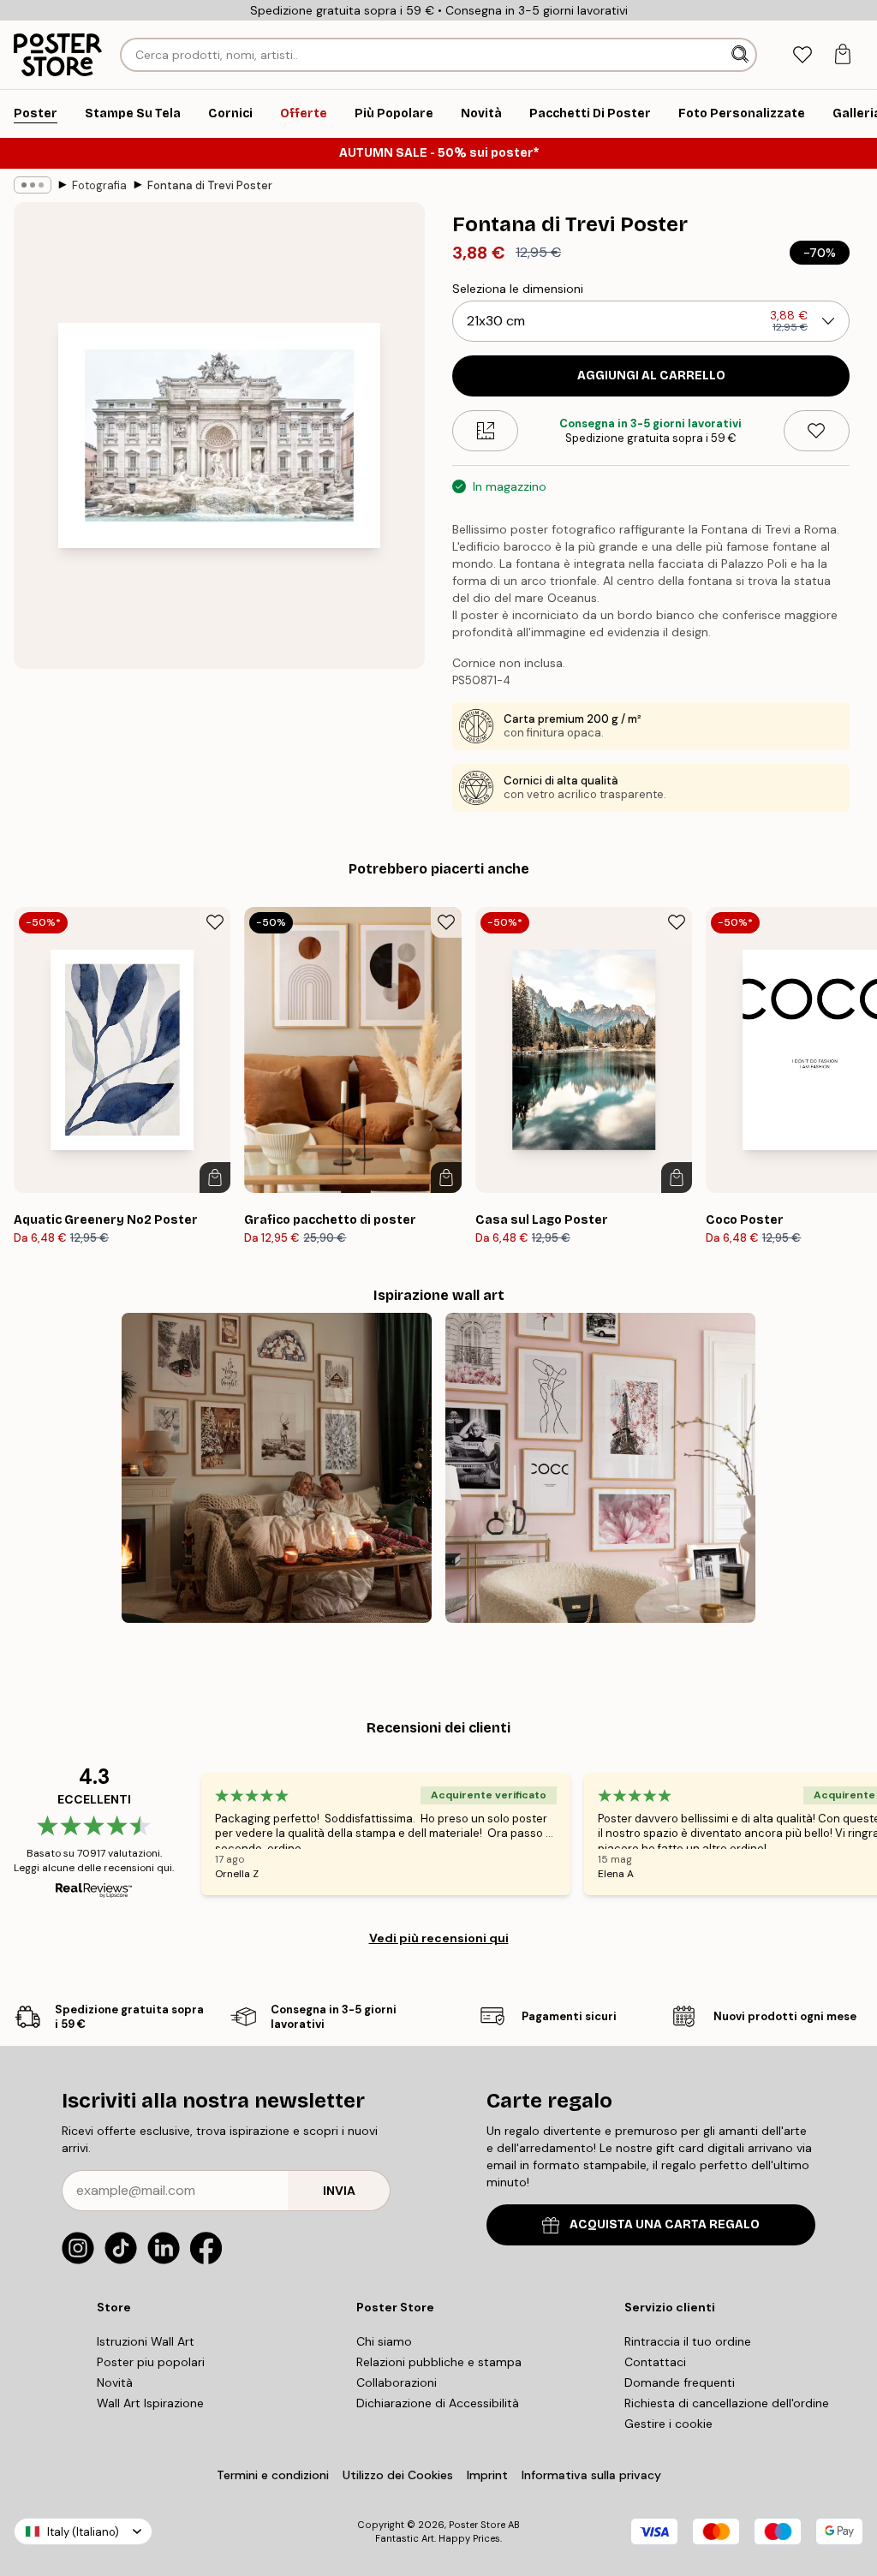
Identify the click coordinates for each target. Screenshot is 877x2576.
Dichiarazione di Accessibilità (438, 2403)
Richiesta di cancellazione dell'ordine (727, 2403)
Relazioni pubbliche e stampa (439, 2362)
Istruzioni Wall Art (146, 2341)
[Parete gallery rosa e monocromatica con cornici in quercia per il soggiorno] (600, 1468)
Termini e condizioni (273, 2475)
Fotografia (99, 185)
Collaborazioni (397, 2382)
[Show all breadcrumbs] (33, 185)
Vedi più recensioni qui (439, 1938)
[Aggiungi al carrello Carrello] (215, 1178)
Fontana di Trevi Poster (210, 185)
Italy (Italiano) (83, 2532)
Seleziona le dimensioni (518, 289)
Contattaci (655, 2362)
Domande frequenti (680, 2382)
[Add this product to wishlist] (817, 431)
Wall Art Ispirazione (150, 2403)
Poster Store (477, 2525)
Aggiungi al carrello (651, 376)
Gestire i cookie (668, 2424)
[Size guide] (485, 431)
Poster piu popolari (151, 2362)
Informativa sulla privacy (591, 2475)
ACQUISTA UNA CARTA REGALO (665, 2224)
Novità (115, 2382)
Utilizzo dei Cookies (398, 2475)
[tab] (802, 55)
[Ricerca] (742, 55)
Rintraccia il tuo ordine (688, 2341)
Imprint (487, 2475)
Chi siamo (384, 2341)
